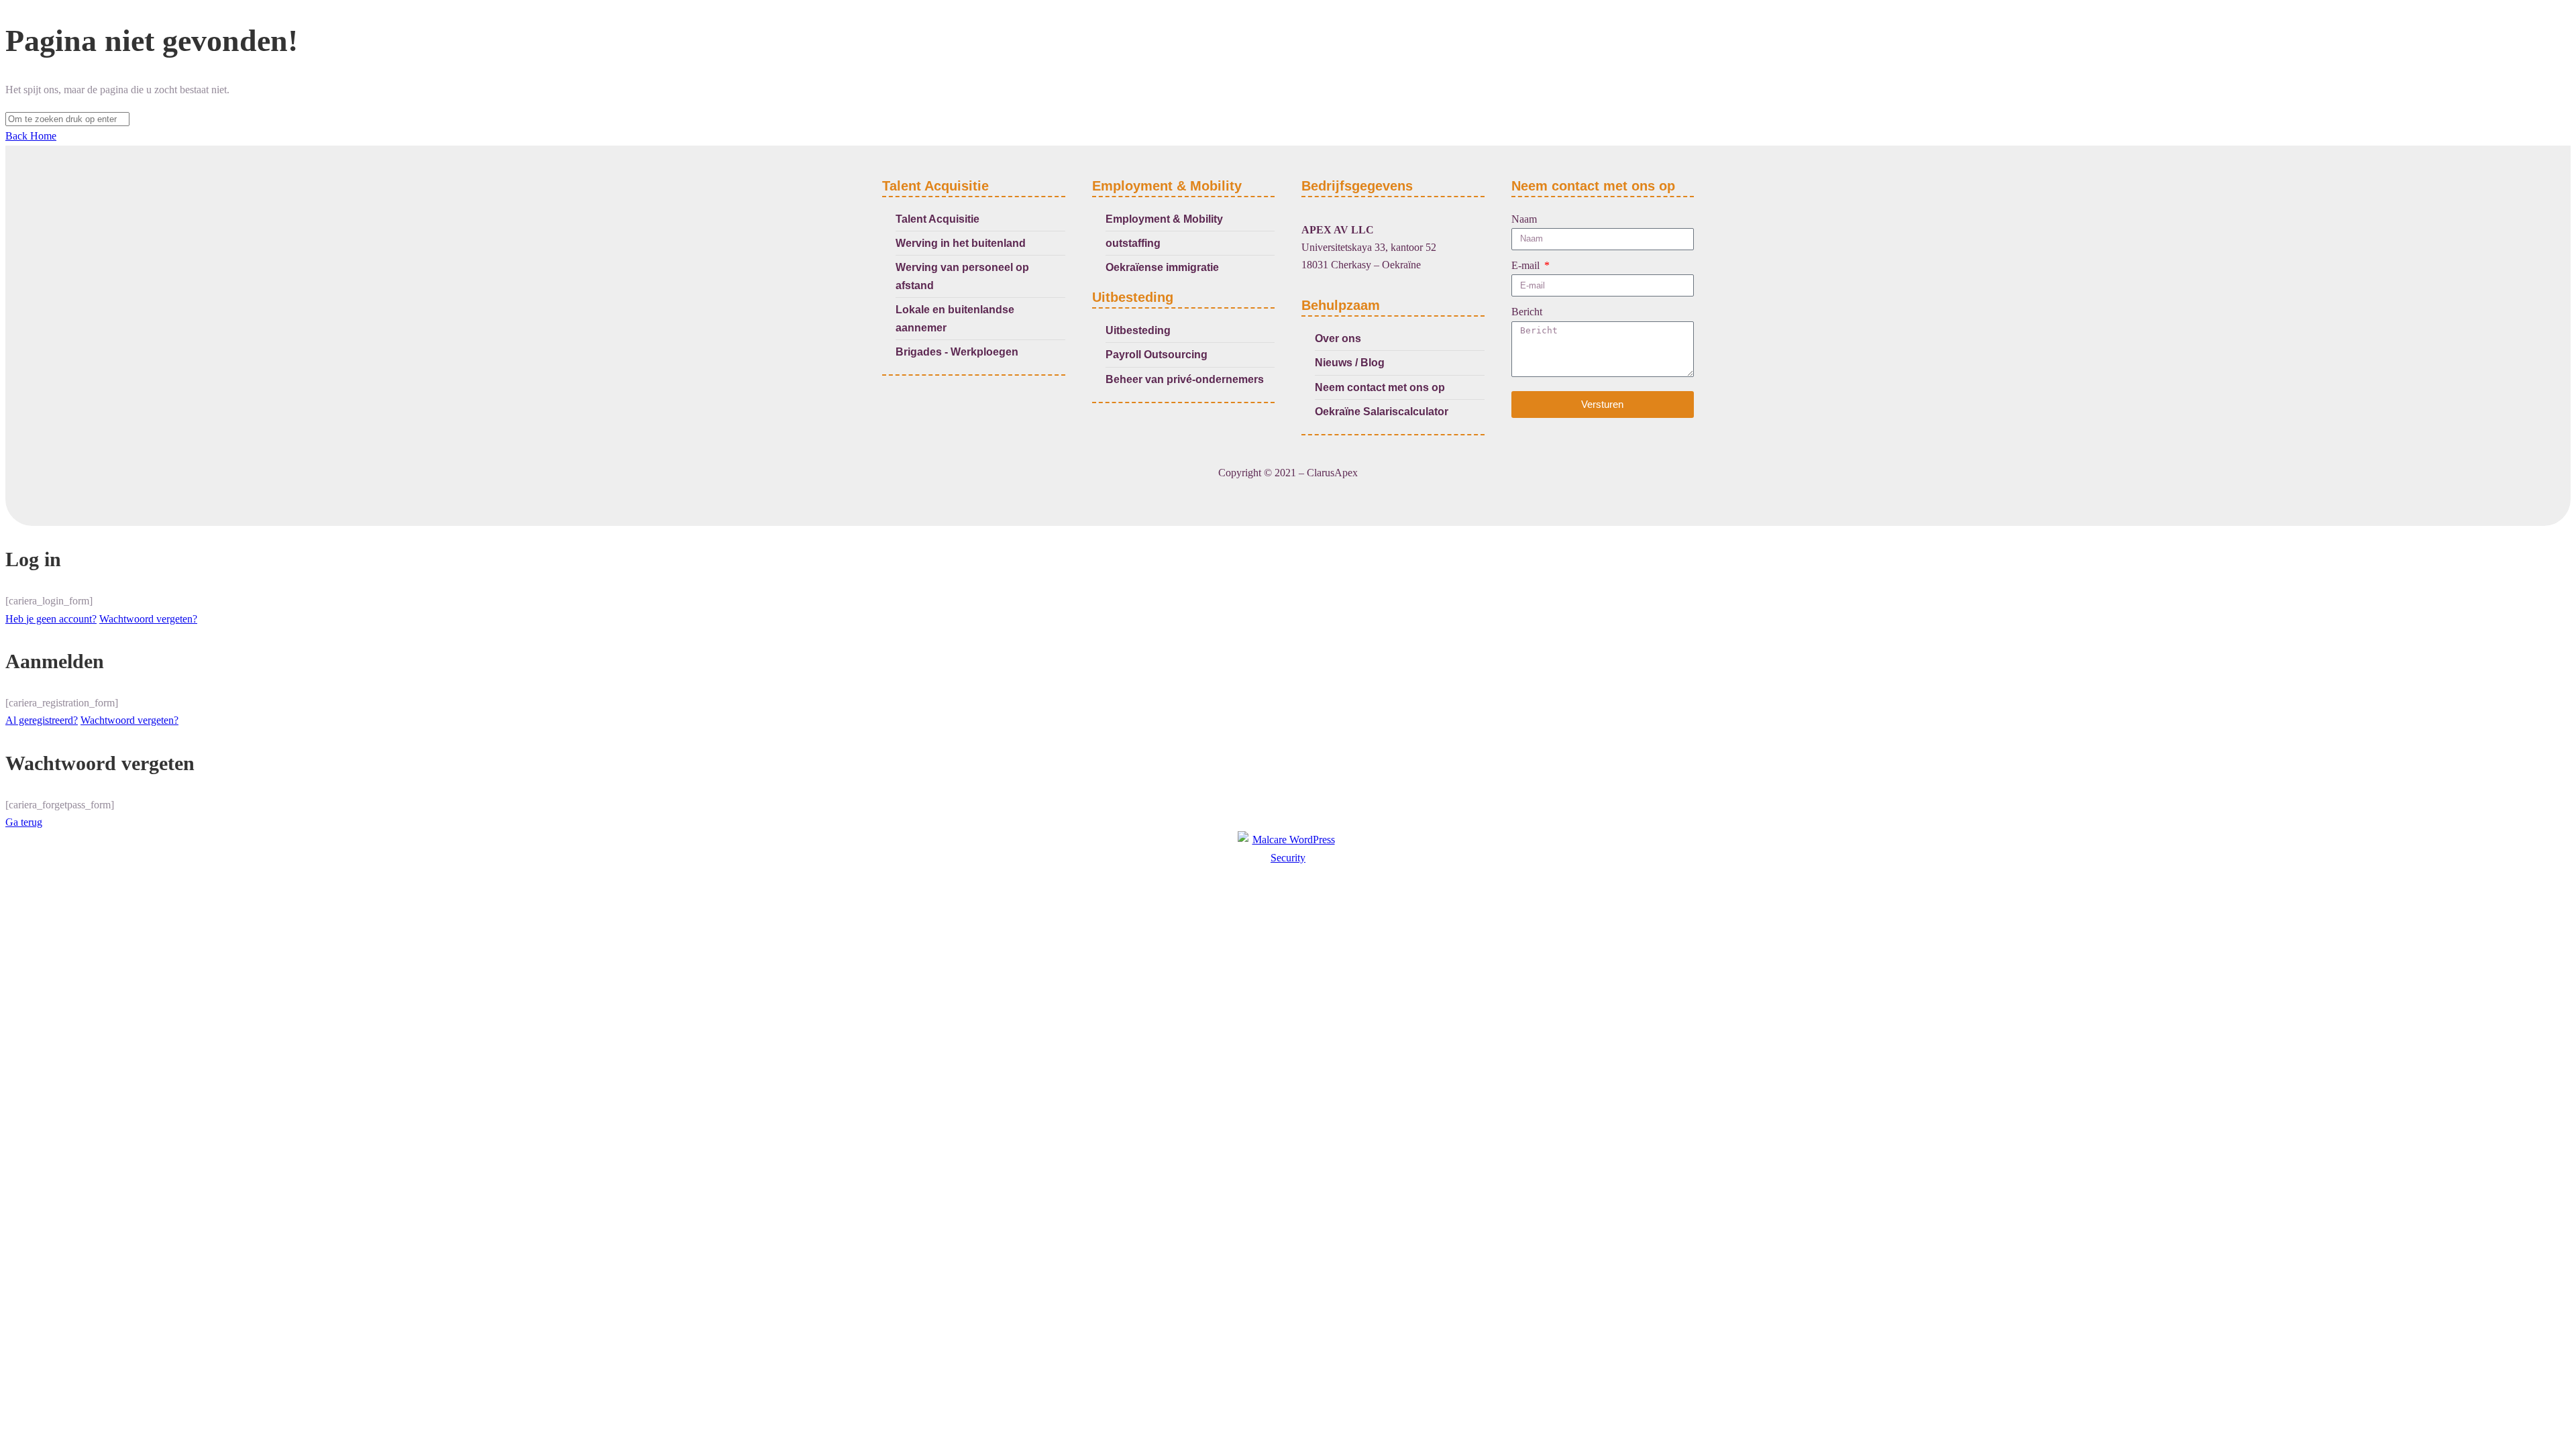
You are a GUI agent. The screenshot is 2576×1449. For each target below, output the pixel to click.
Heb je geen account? (51, 619)
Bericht (1527, 312)
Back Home (31, 136)
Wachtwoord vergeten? (148, 619)
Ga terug (24, 822)
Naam (1524, 219)
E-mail (1527, 265)
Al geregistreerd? (42, 720)
